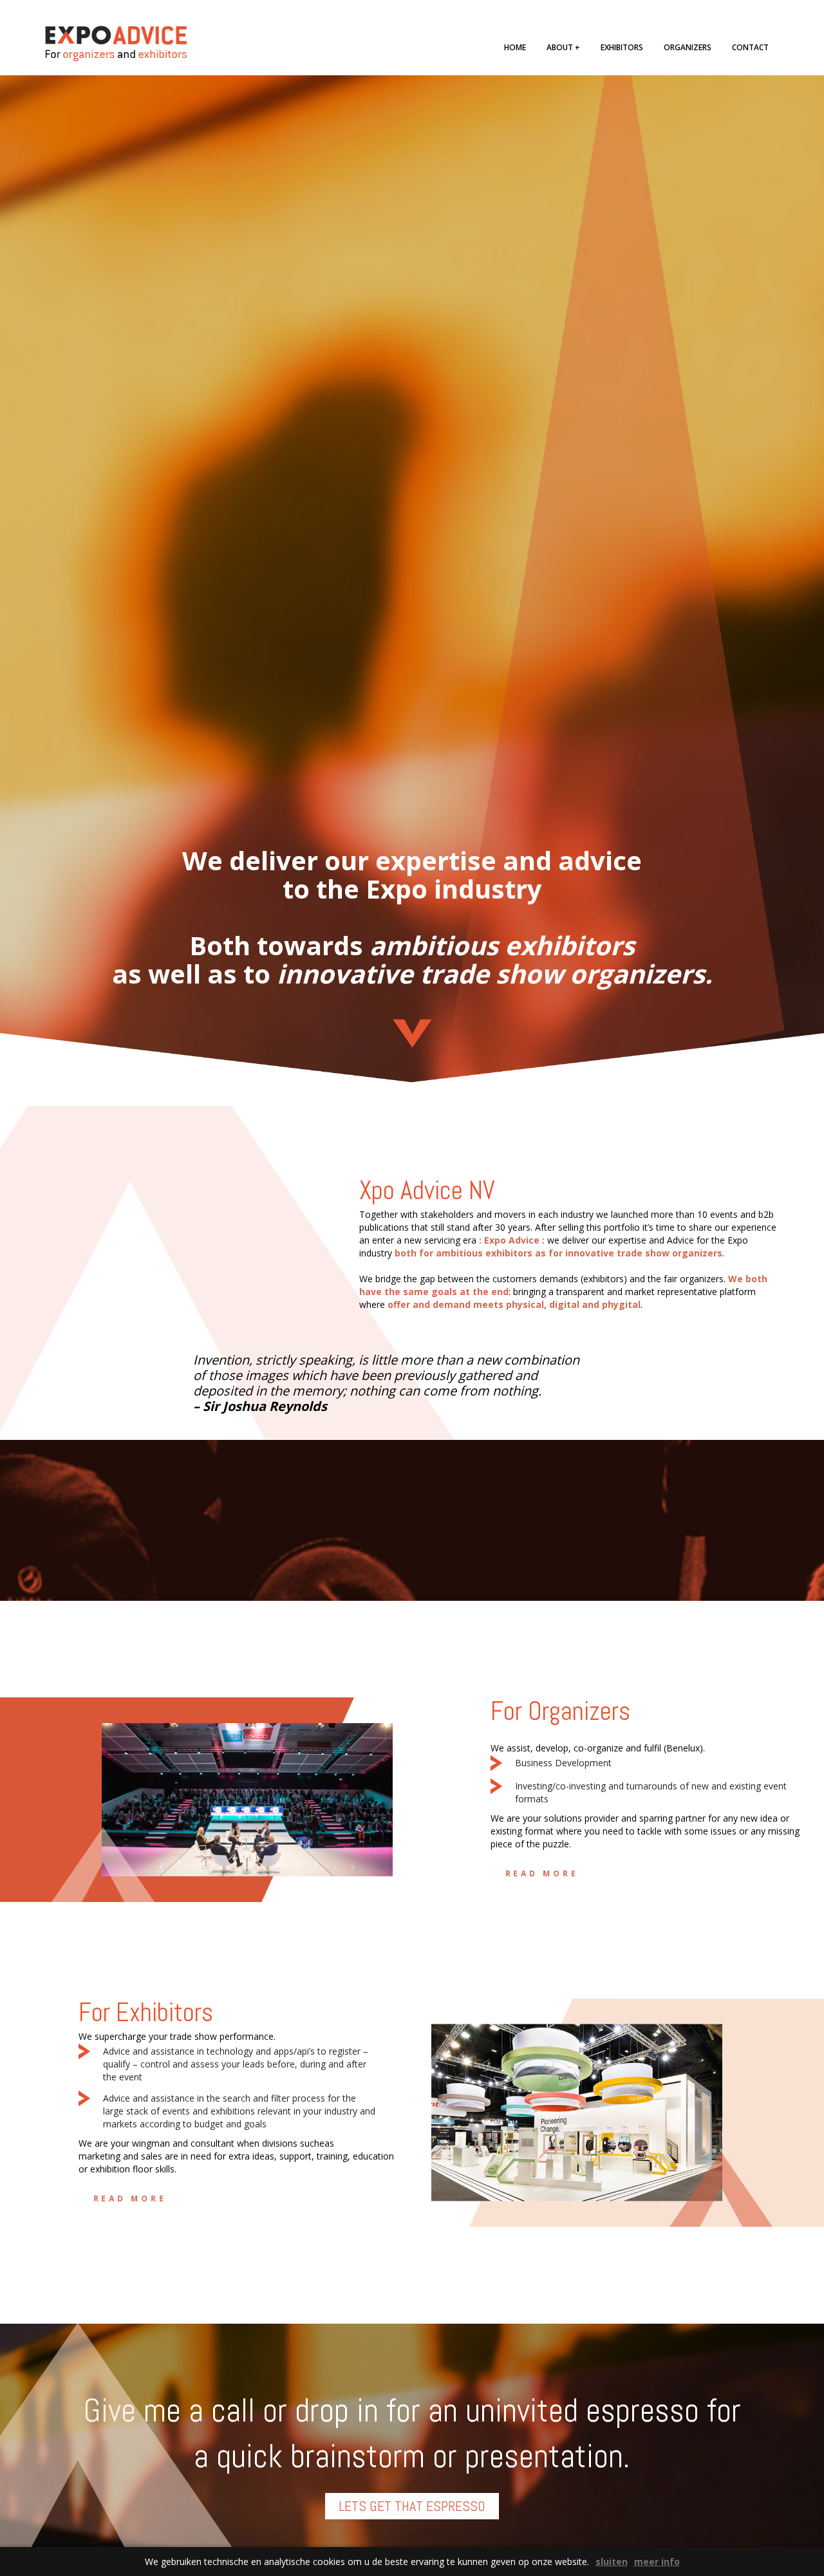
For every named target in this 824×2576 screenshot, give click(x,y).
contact (750, 47)
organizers (688, 47)
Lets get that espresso (412, 2506)
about (563, 47)
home (515, 47)
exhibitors (622, 47)
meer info (657, 2562)
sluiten (612, 2562)
